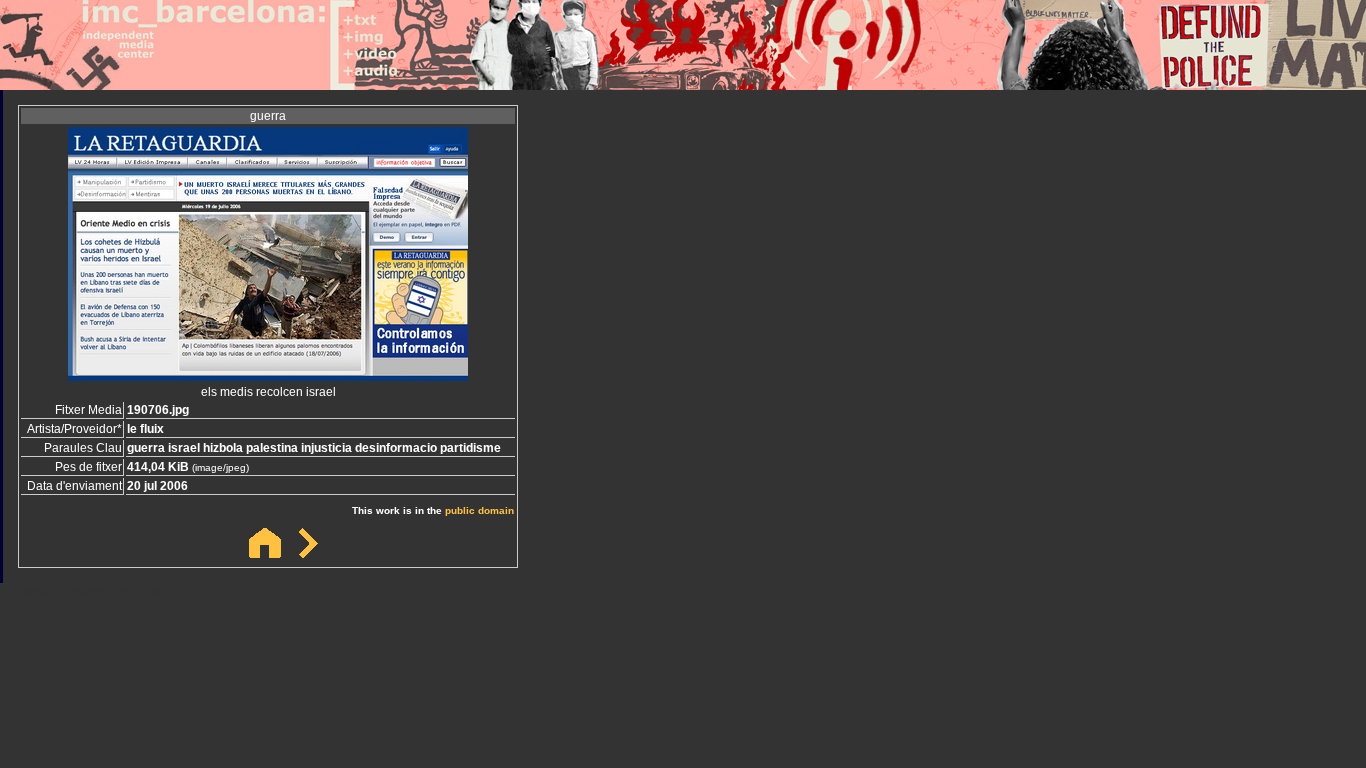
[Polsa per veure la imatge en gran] (268, 375)
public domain (479, 510)
